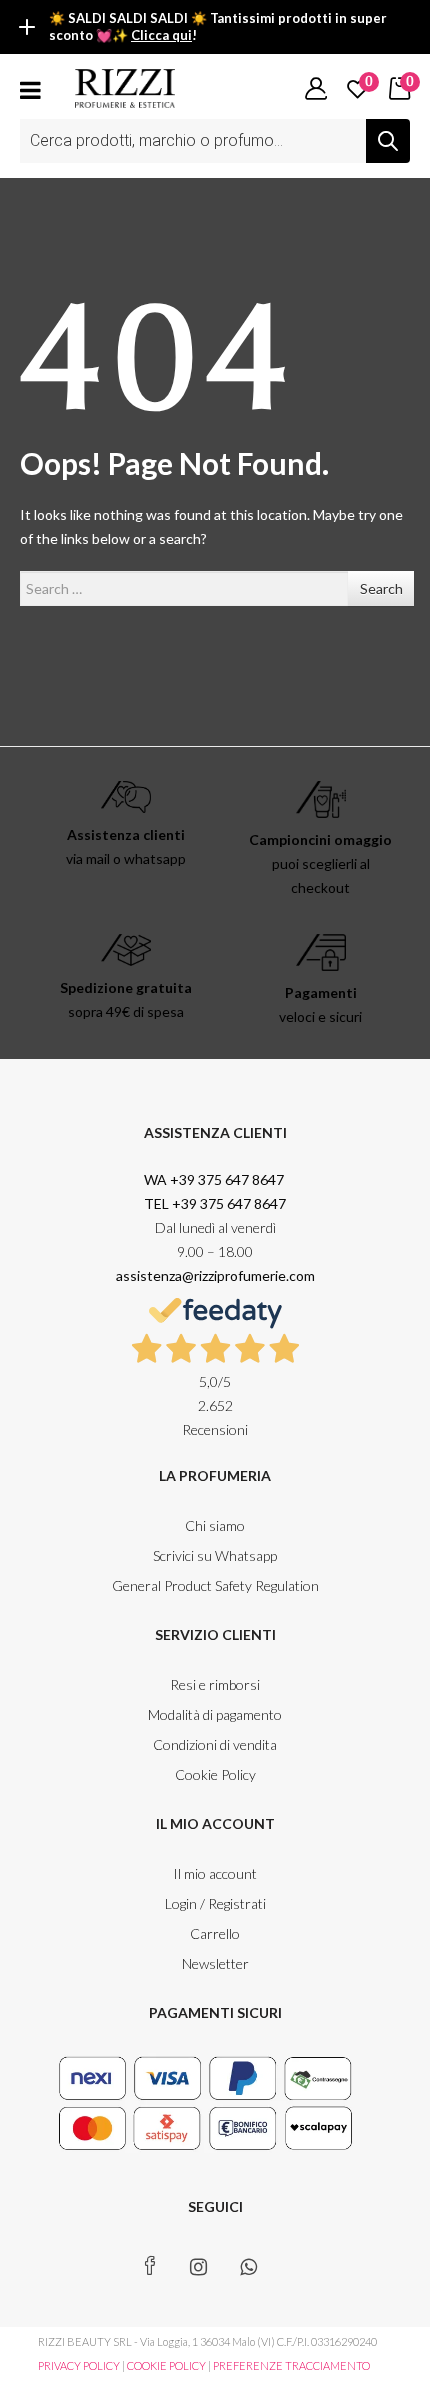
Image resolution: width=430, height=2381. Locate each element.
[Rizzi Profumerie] (125, 86)
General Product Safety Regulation (215, 1585)
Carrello (215, 1933)
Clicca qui (161, 35)
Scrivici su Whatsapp (215, 1555)
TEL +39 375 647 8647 (215, 1203)
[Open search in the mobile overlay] (215, 141)
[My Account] (316, 88)
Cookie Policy (215, 1774)
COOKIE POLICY (166, 2365)
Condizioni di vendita (215, 1744)
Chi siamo (215, 1525)
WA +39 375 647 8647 (215, 1179)
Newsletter (215, 1963)
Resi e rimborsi (215, 1684)
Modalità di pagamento (215, 1714)
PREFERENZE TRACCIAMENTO (291, 2365)
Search (381, 588)
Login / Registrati (215, 1903)
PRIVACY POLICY (79, 2365)
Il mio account (215, 1873)
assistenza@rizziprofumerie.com (215, 1275)
